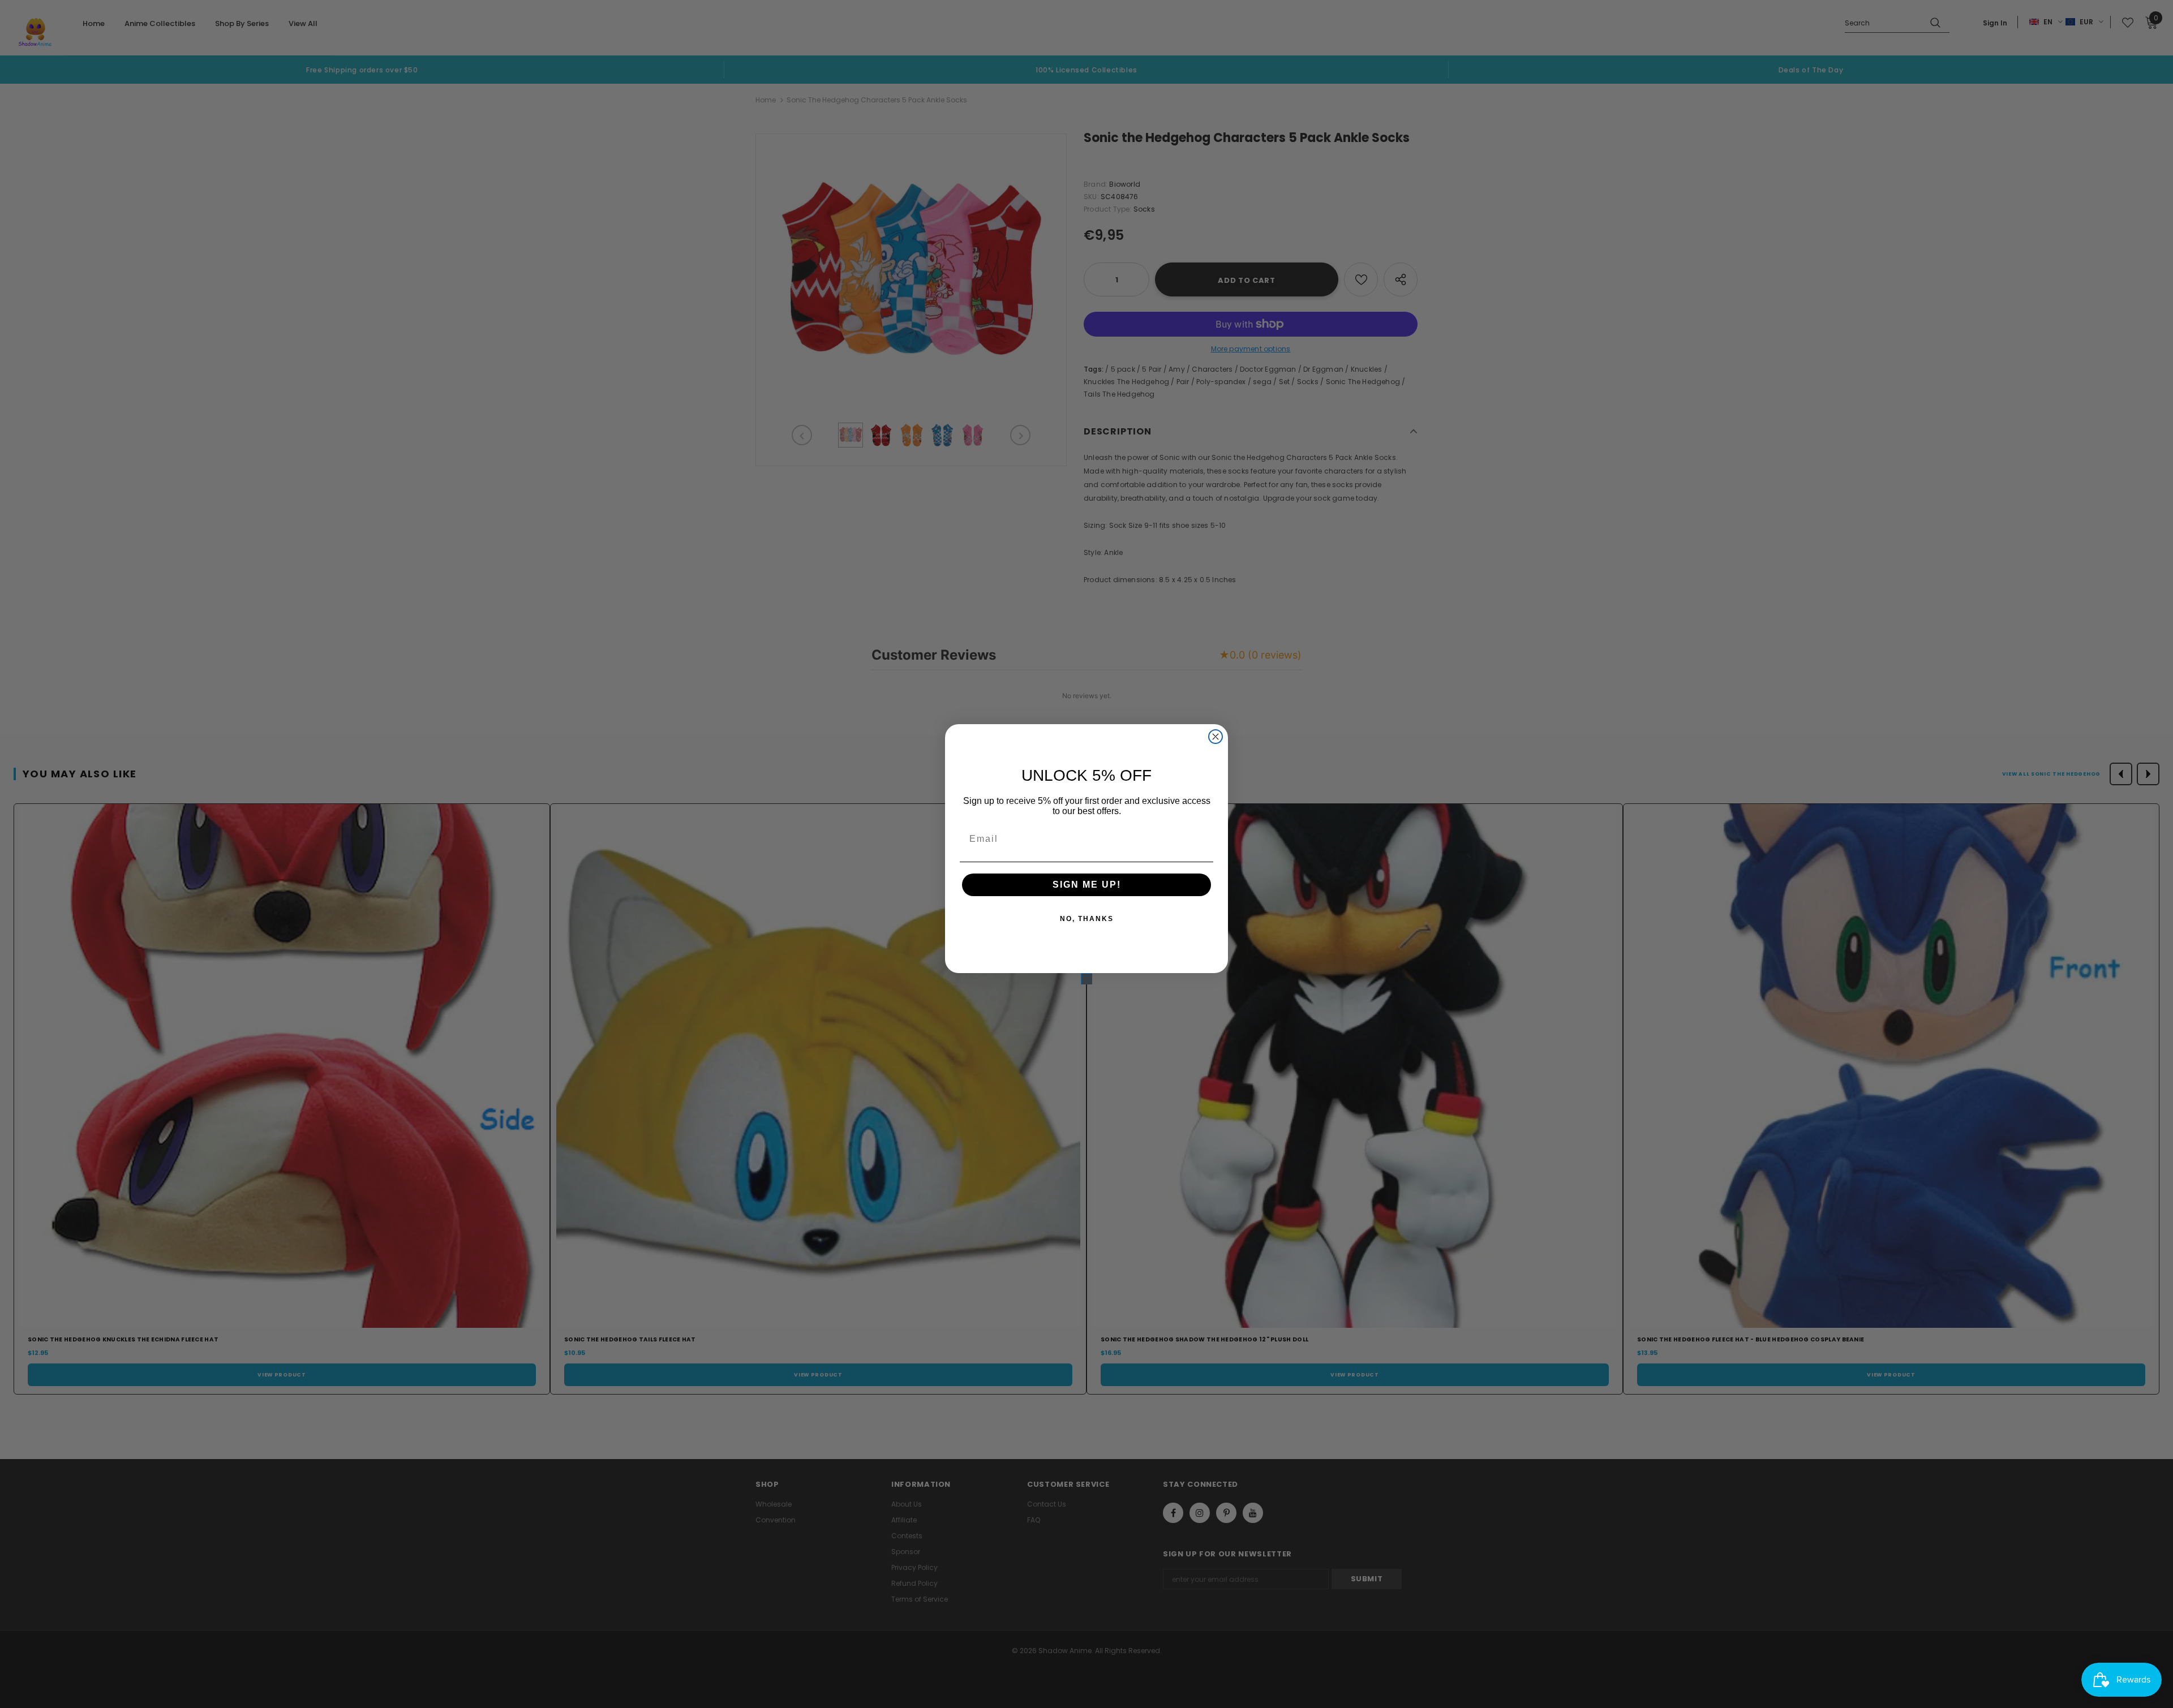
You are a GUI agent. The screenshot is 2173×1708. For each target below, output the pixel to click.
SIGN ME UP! (1087, 885)
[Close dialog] (1216, 737)
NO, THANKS (1087, 919)
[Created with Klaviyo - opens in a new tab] (1086, 979)
